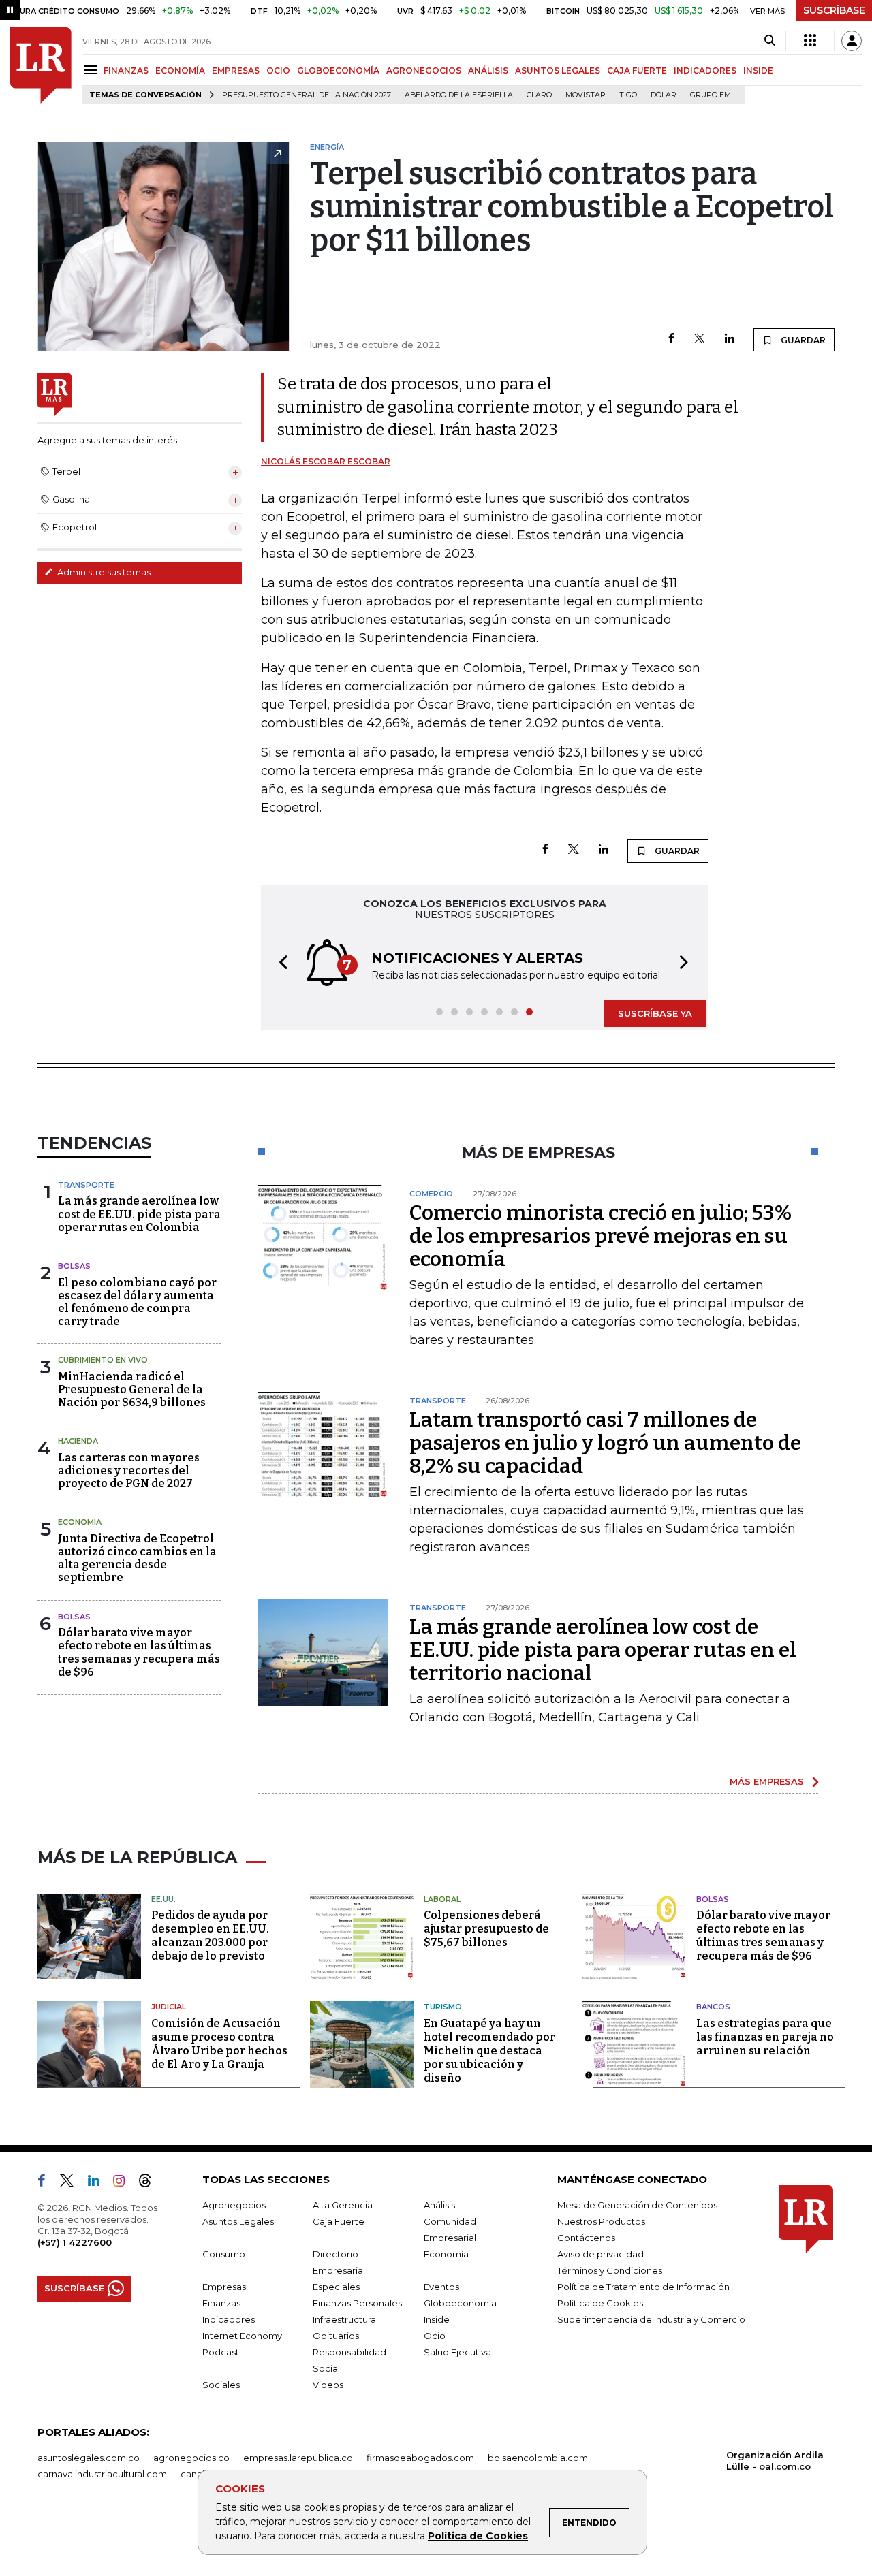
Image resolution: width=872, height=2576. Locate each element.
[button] (279, 964)
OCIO (278, 70)
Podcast (221, 2352)
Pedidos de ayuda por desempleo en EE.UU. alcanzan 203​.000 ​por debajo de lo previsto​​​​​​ (210, 1936)
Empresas (224, 2287)
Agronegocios (234, 2205)
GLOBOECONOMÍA (338, 70)
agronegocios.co (191, 2458)
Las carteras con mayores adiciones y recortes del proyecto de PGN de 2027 (129, 1470)
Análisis (439, 2205)
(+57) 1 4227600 (75, 2242)
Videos (328, 2385)
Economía (80, 1522)
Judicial (169, 2007)
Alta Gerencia (343, 2205)
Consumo (224, 2254)
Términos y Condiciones (610, 2270)
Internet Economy (242, 2336)
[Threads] (151, 2183)
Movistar (586, 95)
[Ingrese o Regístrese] (852, 41)
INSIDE (758, 70)
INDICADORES (705, 70)
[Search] (769, 41)
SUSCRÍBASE (834, 10)
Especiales (336, 2287)
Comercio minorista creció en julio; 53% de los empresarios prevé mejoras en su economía (601, 1236)
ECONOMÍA (180, 70)
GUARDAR (802, 340)
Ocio (435, 2336)
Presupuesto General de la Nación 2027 (307, 95)
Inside (437, 2319)
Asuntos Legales (238, 2221)
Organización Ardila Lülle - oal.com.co (775, 2461)
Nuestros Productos (601, 2221)
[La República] (41, 65)
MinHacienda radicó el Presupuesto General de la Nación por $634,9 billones (132, 1389)
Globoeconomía (460, 2303)
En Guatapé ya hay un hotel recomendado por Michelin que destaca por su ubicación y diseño (489, 2051)
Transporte (86, 1185)
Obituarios (336, 2336)
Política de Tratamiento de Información (643, 2287)
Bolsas (74, 1266)
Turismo (443, 2007)
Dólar (664, 95)
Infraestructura (344, 2319)
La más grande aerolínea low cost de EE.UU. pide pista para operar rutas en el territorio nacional (603, 1650)
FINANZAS (126, 70)
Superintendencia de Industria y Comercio (651, 2319)
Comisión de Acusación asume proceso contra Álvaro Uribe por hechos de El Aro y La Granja (219, 2044)
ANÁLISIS (488, 70)
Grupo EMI (712, 95)
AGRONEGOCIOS (424, 70)
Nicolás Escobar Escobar (326, 461)
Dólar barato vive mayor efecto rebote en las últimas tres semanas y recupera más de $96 (139, 1652)
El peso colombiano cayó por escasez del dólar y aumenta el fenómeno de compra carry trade (137, 1302)
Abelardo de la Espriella (459, 95)
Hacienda (78, 1441)
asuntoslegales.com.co (89, 2458)
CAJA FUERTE (637, 70)
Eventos (441, 2287)
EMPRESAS (236, 70)
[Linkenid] (99, 2183)
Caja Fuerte (339, 2221)
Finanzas (221, 2303)
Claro (539, 95)
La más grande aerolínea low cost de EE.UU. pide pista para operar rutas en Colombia (139, 1214)
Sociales (221, 2385)
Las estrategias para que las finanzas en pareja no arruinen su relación (765, 2037)
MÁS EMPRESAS (767, 1781)
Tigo (628, 95)
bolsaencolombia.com (538, 2458)
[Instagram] (124, 2183)
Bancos (713, 2007)
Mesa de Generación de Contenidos (637, 2205)
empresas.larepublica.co (298, 2458)
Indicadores (229, 2319)
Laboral (442, 1899)
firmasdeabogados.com (420, 2458)
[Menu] (93, 70)
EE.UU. (163, 1899)
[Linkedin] (730, 339)
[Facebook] (671, 339)
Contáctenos (586, 2238)
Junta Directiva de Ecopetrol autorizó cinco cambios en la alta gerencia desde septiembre (137, 1558)
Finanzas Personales (357, 2303)
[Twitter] (700, 339)
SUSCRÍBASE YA (655, 1013)
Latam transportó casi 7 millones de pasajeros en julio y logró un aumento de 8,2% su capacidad (605, 1443)
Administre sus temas (103, 572)
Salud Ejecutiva (457, 2352)
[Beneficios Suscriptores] (810, 41)
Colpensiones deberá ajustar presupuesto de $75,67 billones (486, 1929)
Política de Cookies (478, 2536)
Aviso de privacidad (601, 2254)
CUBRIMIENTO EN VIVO (103, 1360)
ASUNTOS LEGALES (558, 70)
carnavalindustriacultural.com (102, 2474)
